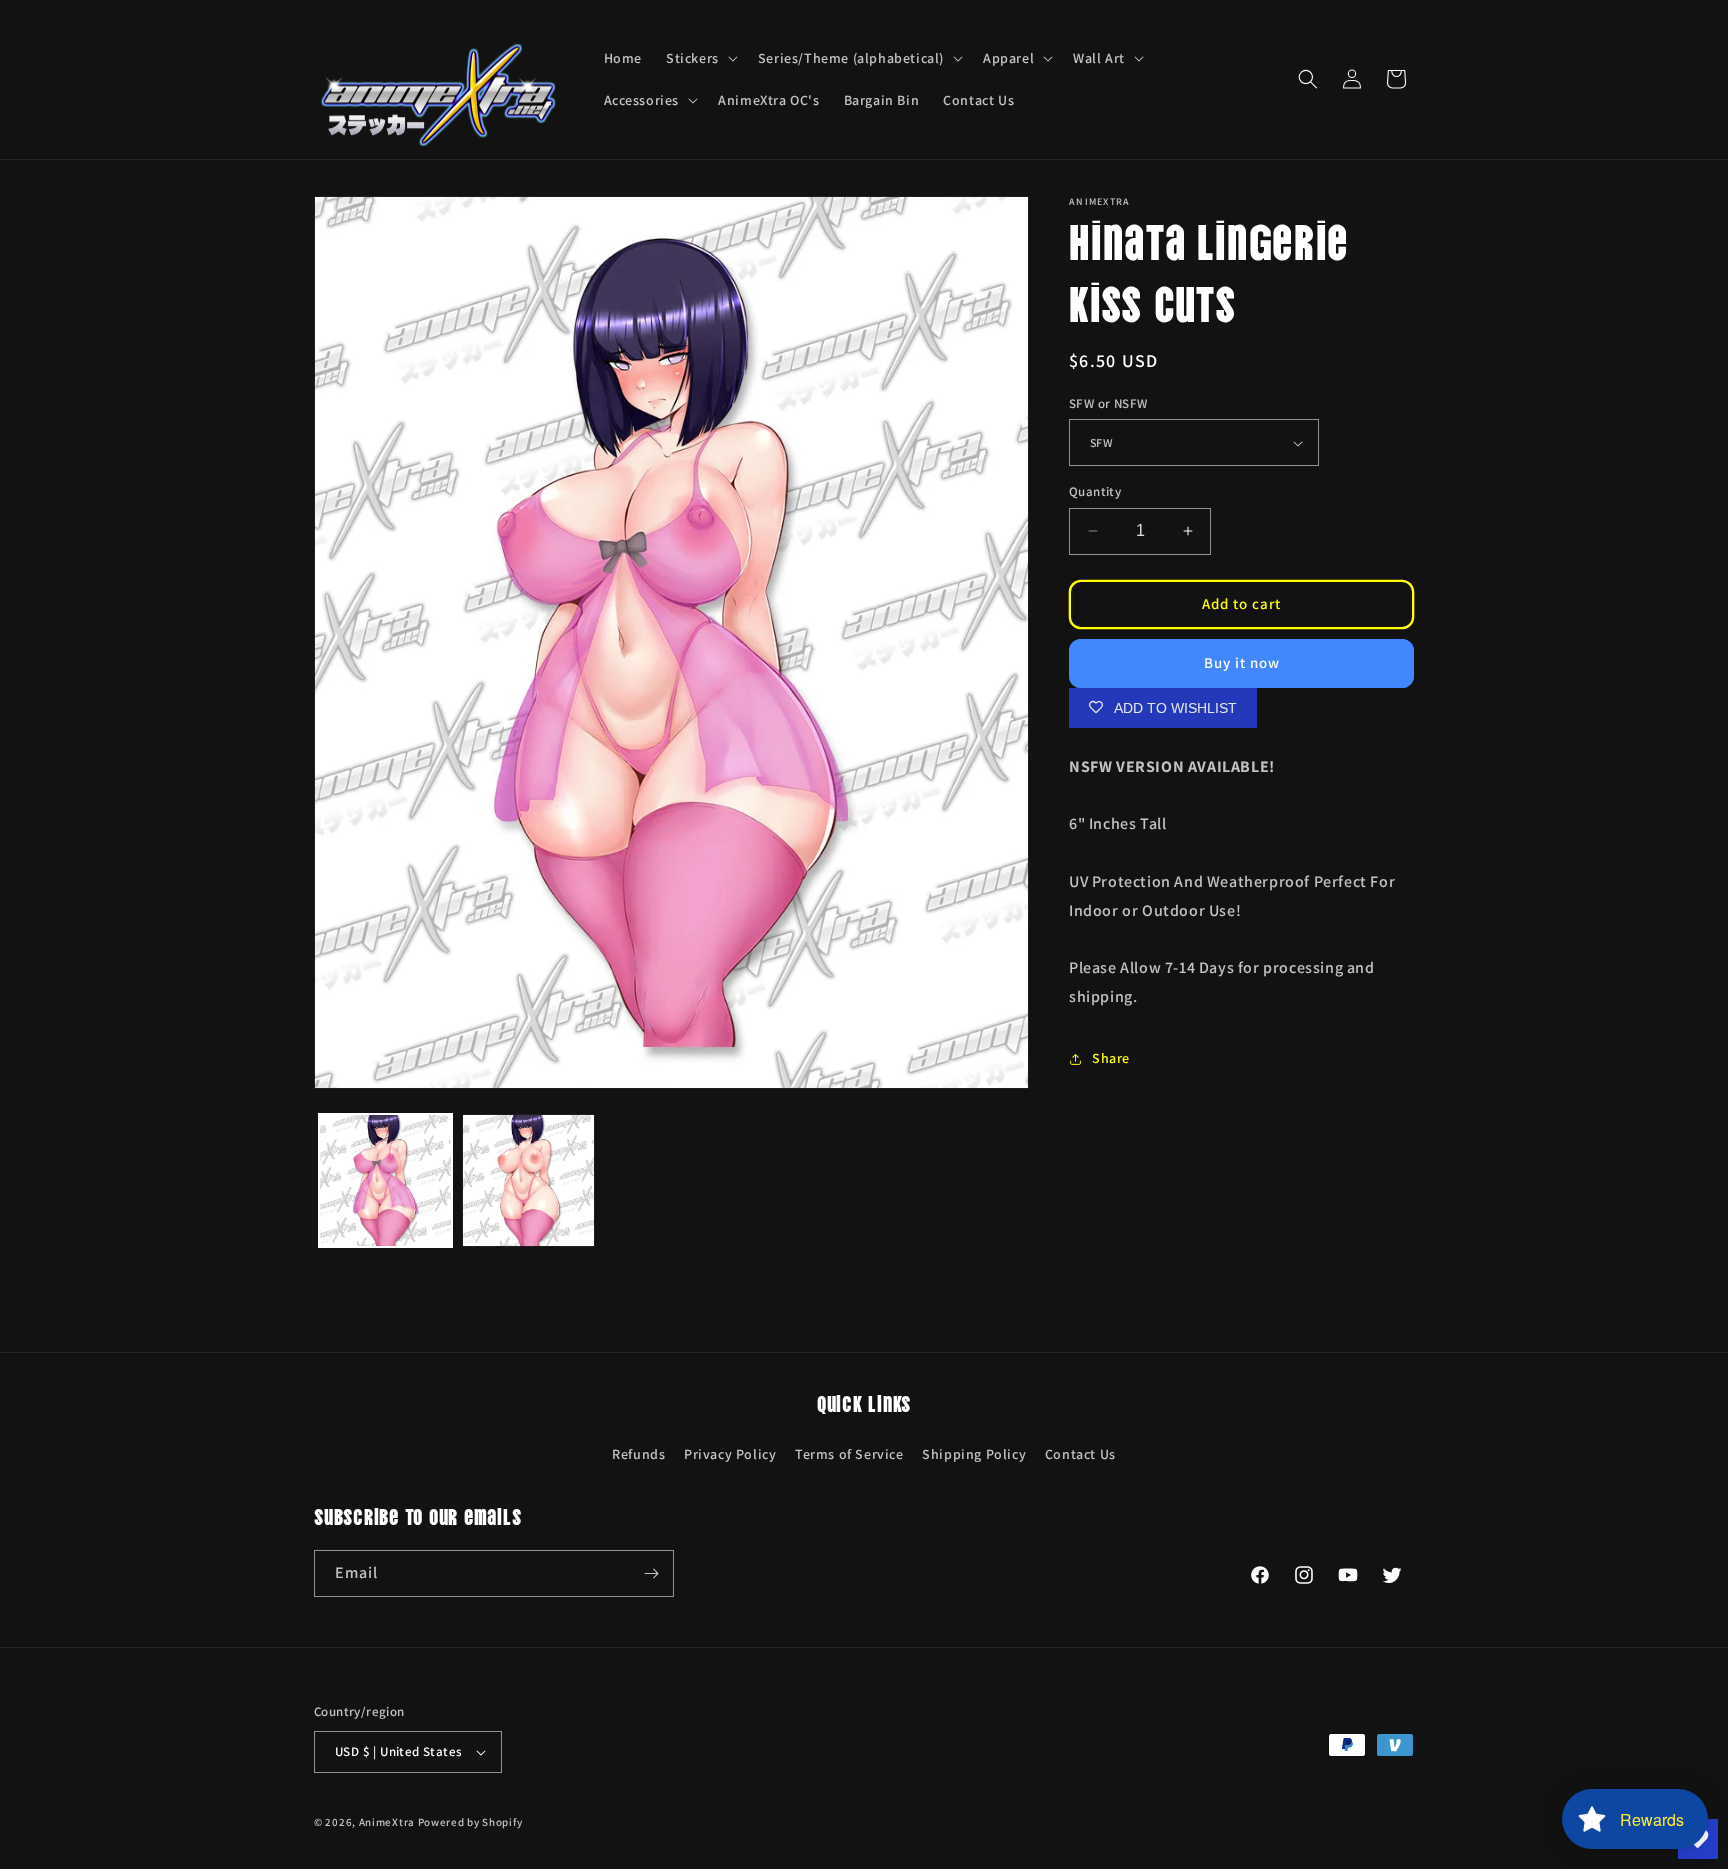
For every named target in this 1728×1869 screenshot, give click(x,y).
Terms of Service (849, 1454)
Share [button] (1111, 1058)
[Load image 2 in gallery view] (528, 1180)
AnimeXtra (387, 1822)
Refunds (638, 1454)
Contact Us (1080, 1454)
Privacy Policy (730, 1454)
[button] (700, 58)
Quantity (1095, 491)
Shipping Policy (974, 1454)
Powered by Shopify (470, 1822)
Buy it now (1242, 662)
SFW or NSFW (1108, 403)
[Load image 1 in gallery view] (385, 1180)
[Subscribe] (651, 1573)
